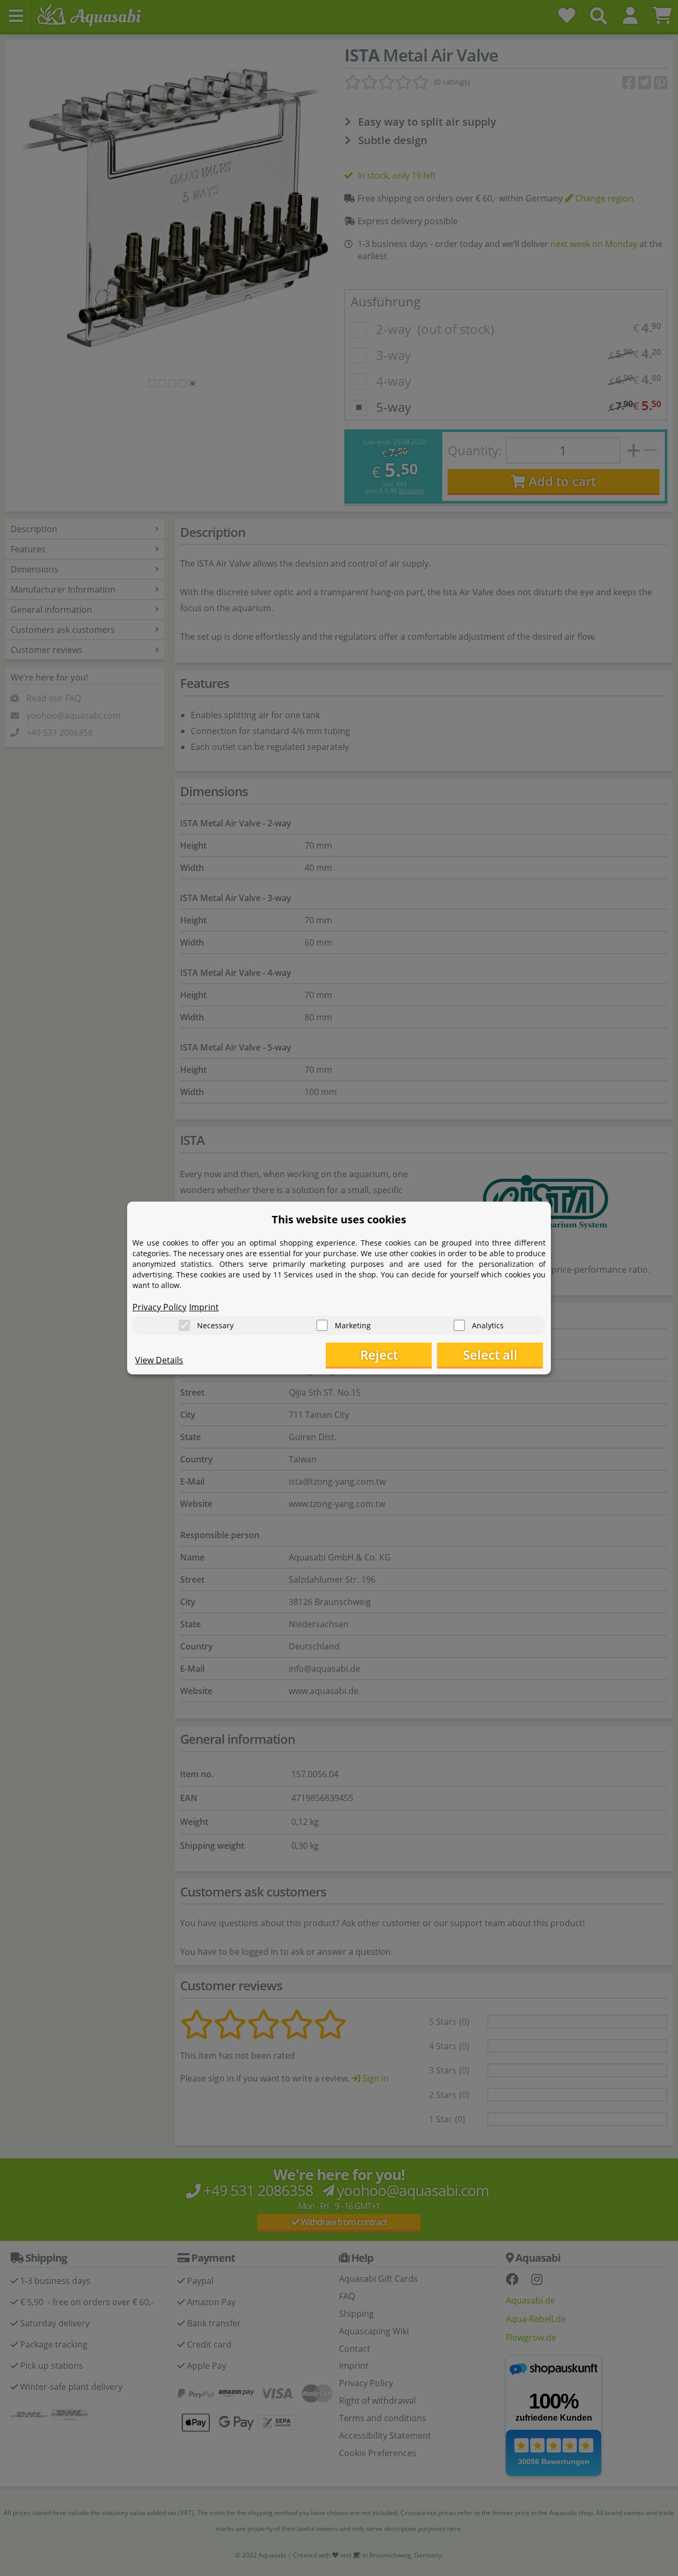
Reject (379, 1355)
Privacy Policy (159, 1307)
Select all (490, 1355)
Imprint (204, 1307)
